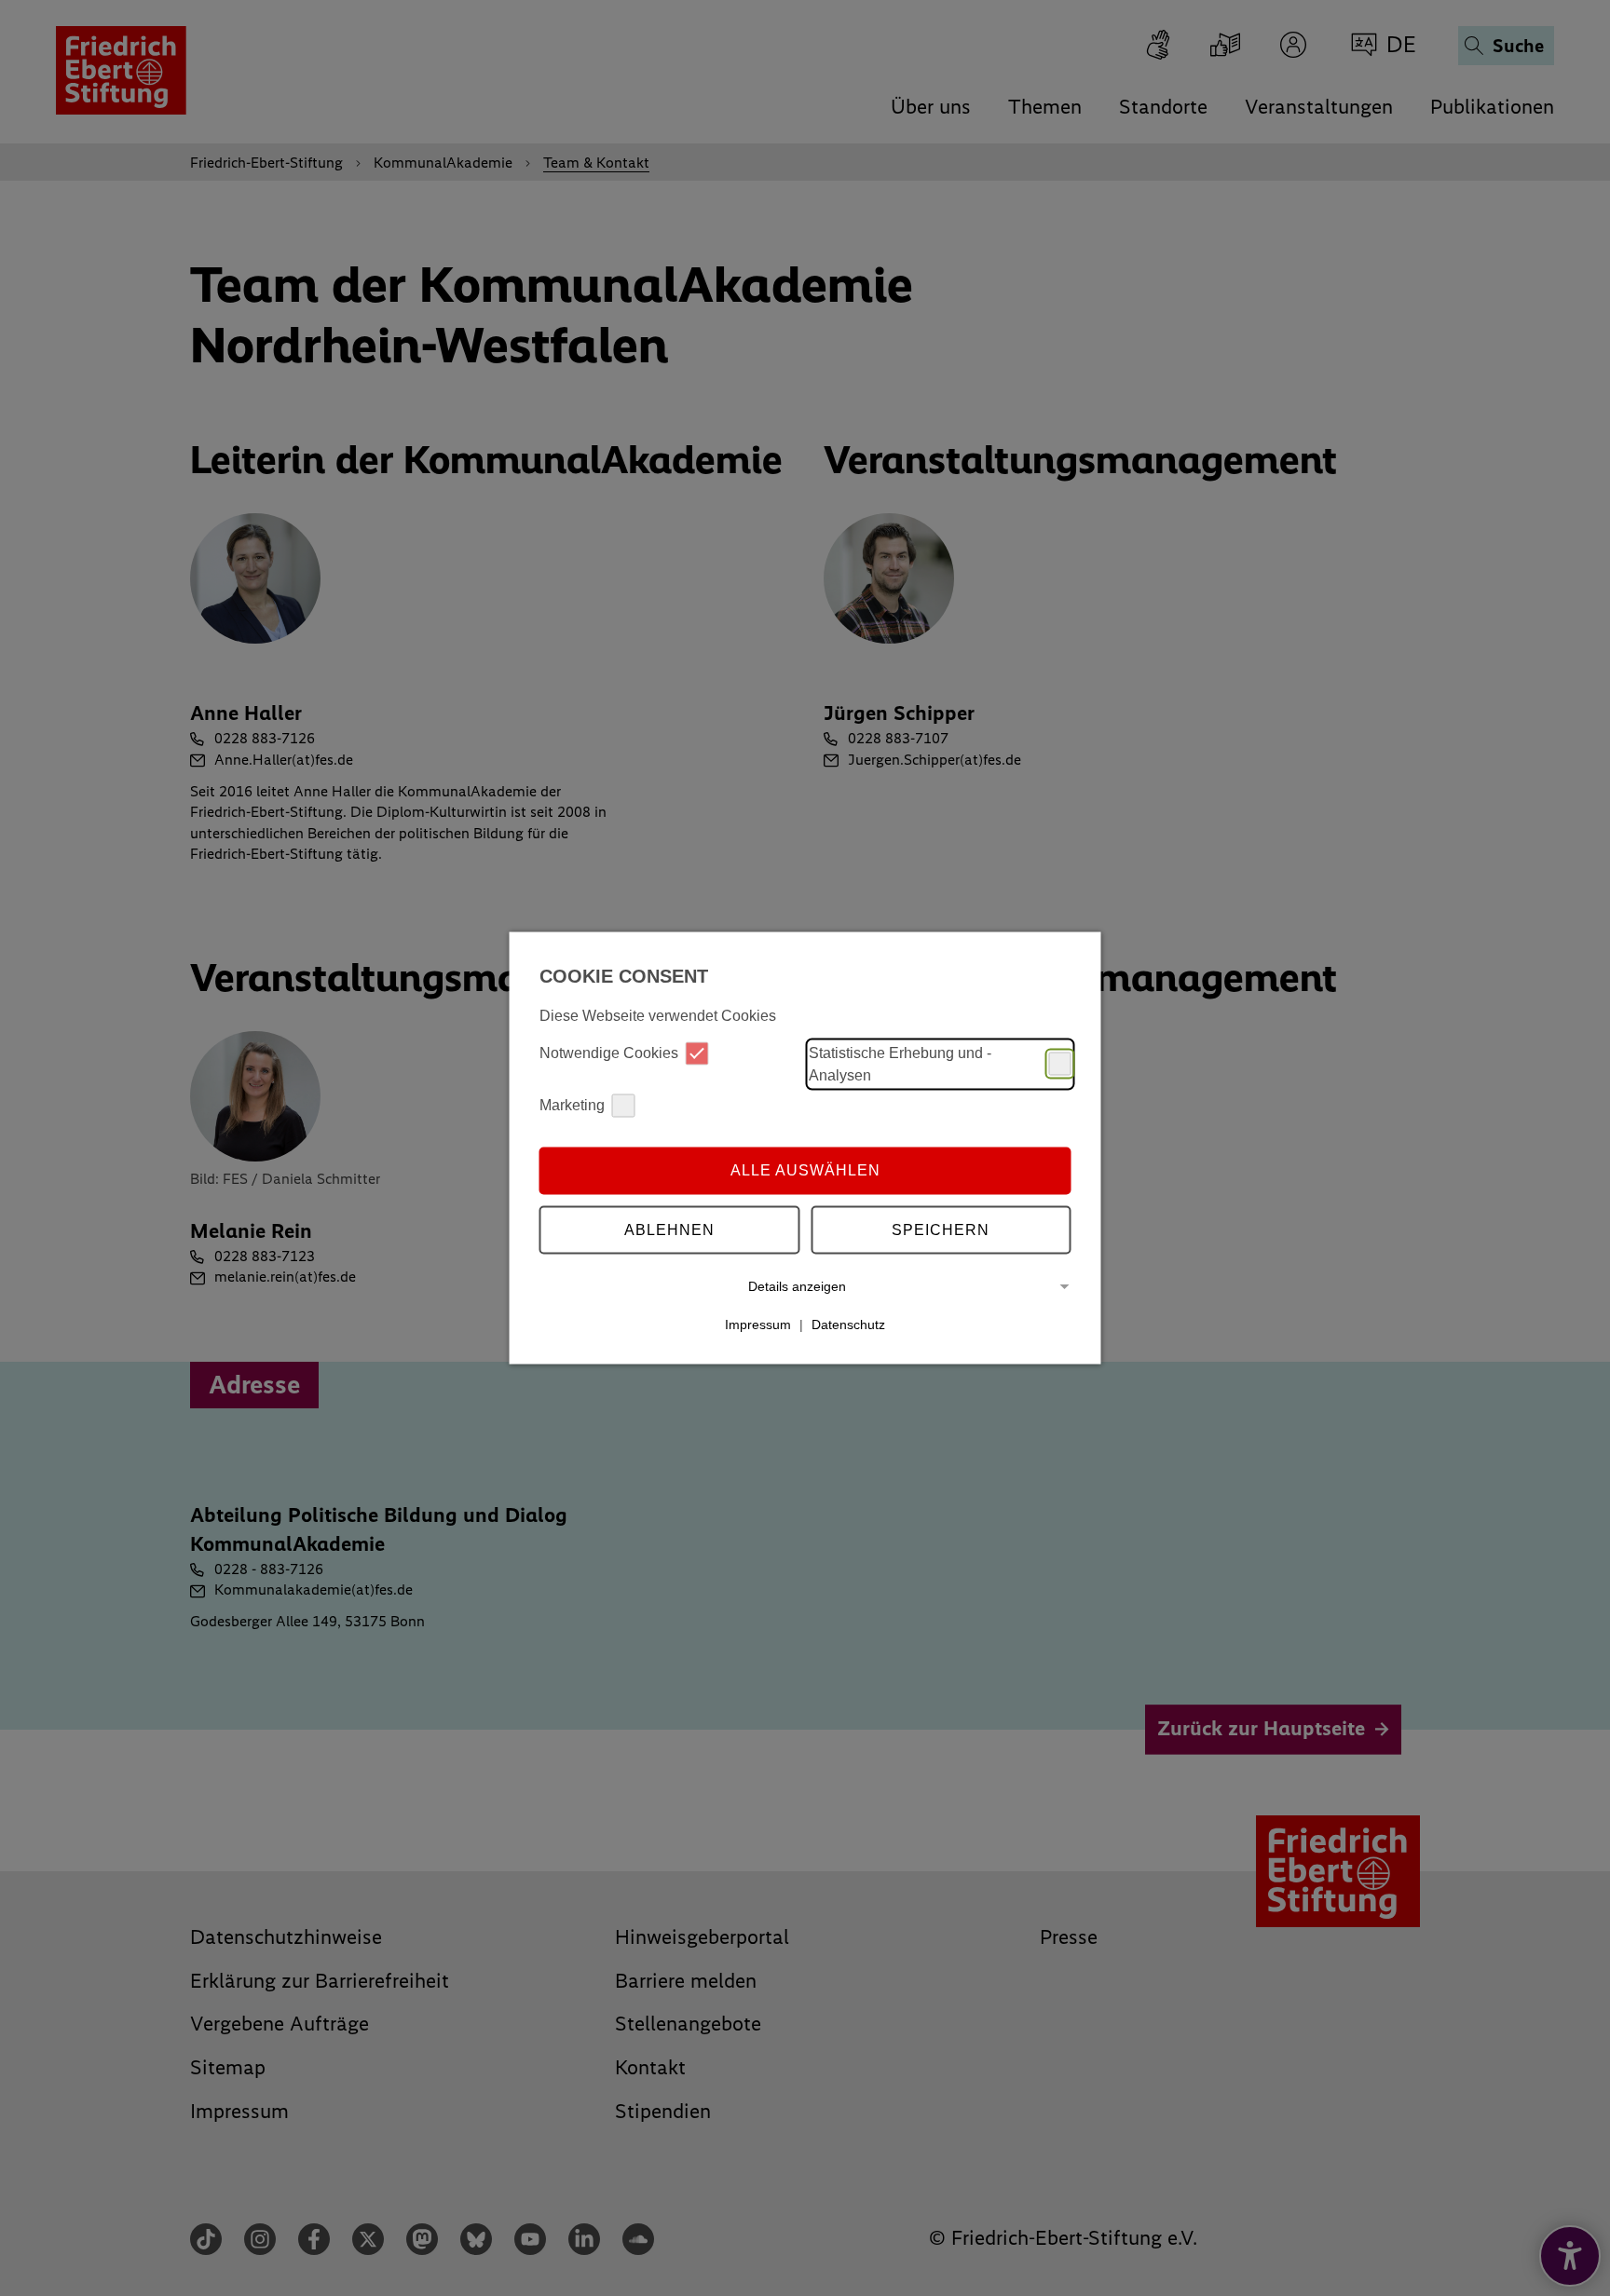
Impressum (758, 1325)
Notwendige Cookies (609, 1053)
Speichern (941, 1230)
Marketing (572, 1105)
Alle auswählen (805, 1170)
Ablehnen (669, 1230)
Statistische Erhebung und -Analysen (900, 1063)
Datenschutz (848, 1325)
